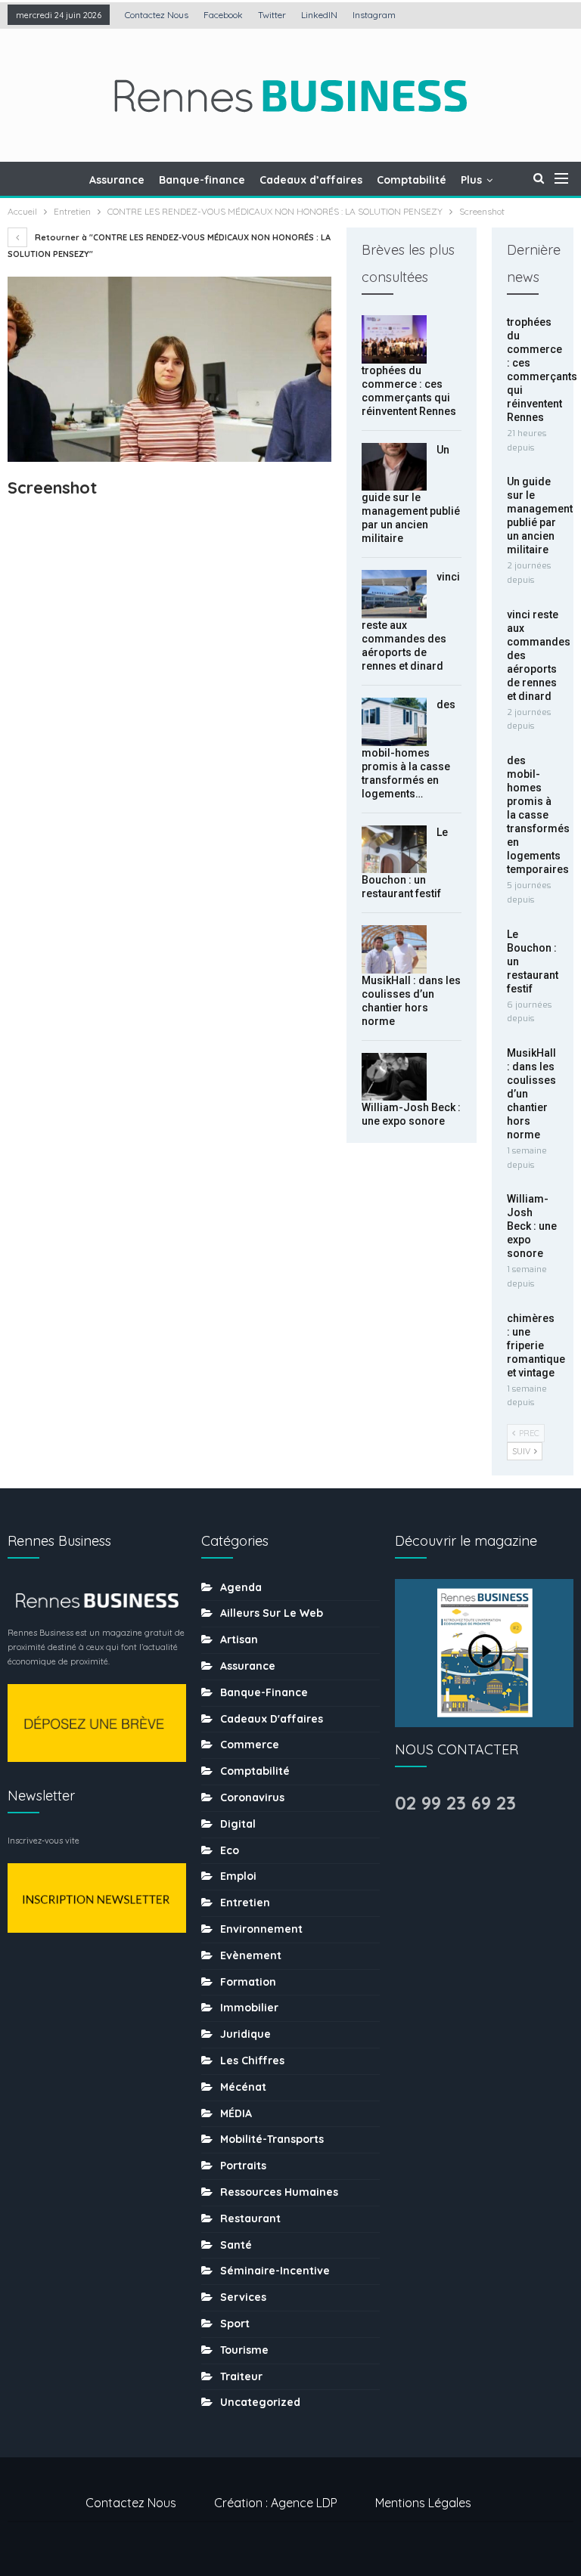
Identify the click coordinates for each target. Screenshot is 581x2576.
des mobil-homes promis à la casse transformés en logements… (409, 749)
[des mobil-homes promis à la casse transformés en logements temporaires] (394, 722)
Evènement (251, 1955)
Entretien (245, 1903)
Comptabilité (412, 180)
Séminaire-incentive (275, 2271)
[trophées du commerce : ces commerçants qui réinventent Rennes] (394, 339)
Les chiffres (252, 2060)
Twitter (272, 15)
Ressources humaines (279, 2192)
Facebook (223, 15)
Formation (248, 1982)
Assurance (117, 180)
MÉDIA (236, 2113)
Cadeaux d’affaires (311, 180)
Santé (236, 2245)
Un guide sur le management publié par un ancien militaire (411, 494)
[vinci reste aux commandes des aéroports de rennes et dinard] (394, 594)
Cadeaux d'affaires (272, 1719)
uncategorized (260, 2402)
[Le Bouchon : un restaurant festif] (394, 850)
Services (243, 2297)
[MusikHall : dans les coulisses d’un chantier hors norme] (394, 949)
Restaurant (250, 2218)
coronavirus (252, 1797)
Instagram (374, 15)
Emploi (238, 1876)
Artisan (239, 1639)
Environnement (261, 1929)
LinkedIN (319, 15)
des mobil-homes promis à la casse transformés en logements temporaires (538, 815)
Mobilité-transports (272, 2139)
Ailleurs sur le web (272, 1613)
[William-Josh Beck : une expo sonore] (394, 1077)
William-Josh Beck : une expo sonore (532, 1226)
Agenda (241, 1587)
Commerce (250, 1745)
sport (235, 2324)
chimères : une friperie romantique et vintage (536, 1345)
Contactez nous (157, 15)
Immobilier (249, 2008)
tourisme (244, 2350)
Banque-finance (202, 180)
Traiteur (241, 2376)
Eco (230, 1850)
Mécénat (243, 2087)
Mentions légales (423, 2503)
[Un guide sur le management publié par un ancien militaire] (394, 467)
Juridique (245, 2034)
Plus (471, 180)
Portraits (243, 2166)
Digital (238, 1824)
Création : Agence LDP (276, 2503)
